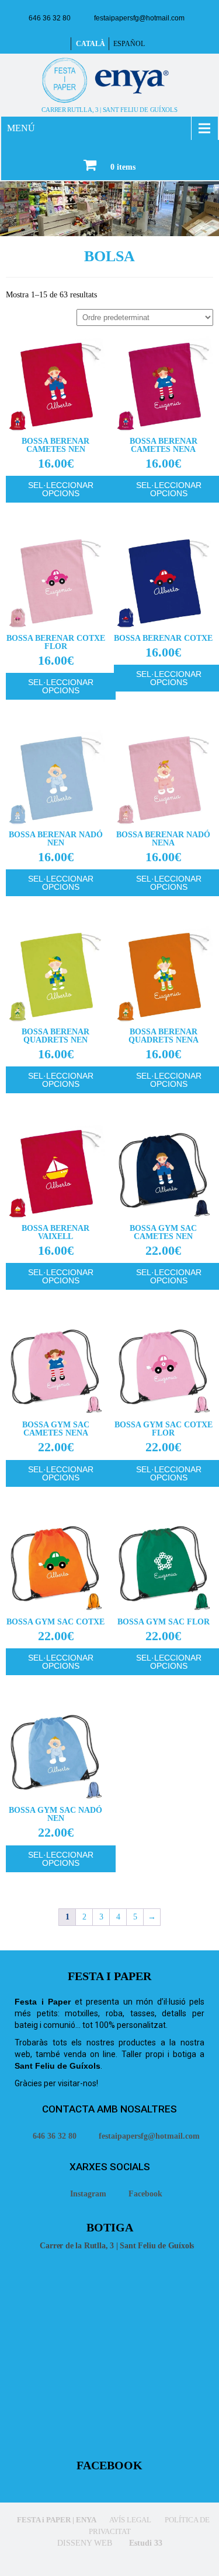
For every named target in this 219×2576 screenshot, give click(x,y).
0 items (123, 167)
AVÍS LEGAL (130, 2520)
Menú (21, 128)
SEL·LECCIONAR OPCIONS (61, 489)
